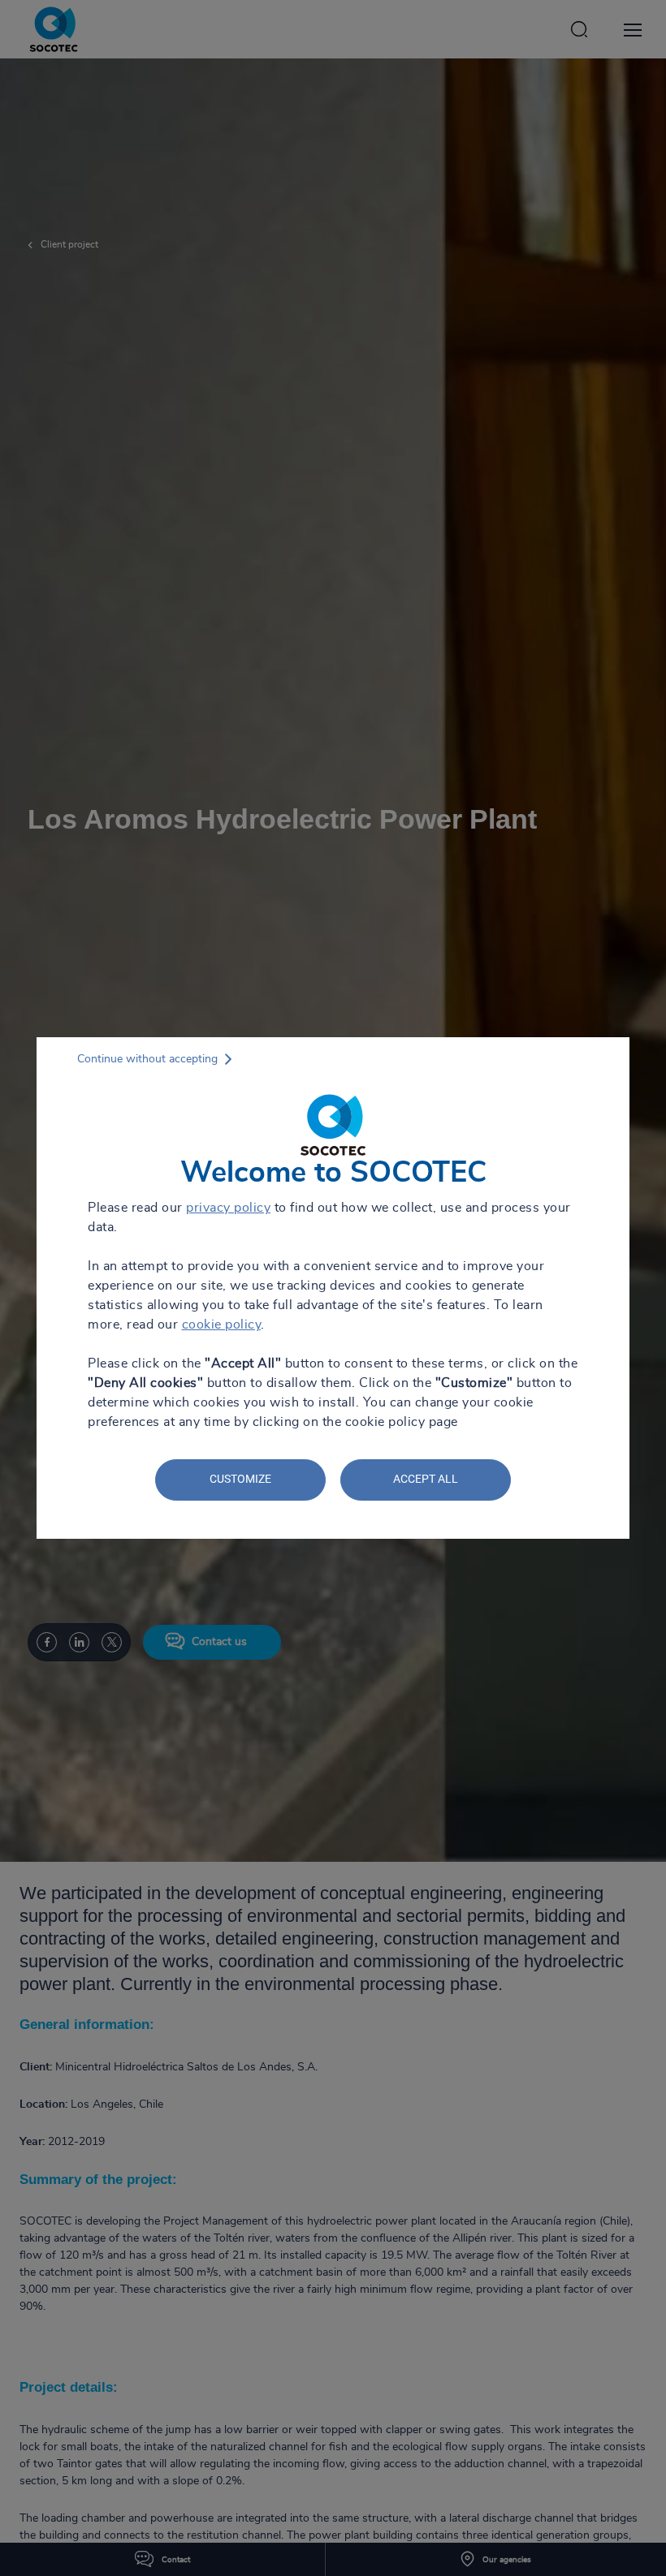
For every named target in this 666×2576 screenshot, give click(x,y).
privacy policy (228, 1208)
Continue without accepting (147, 1059)
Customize (240, 1479)
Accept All (426, 1479)
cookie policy (222, 1325)
